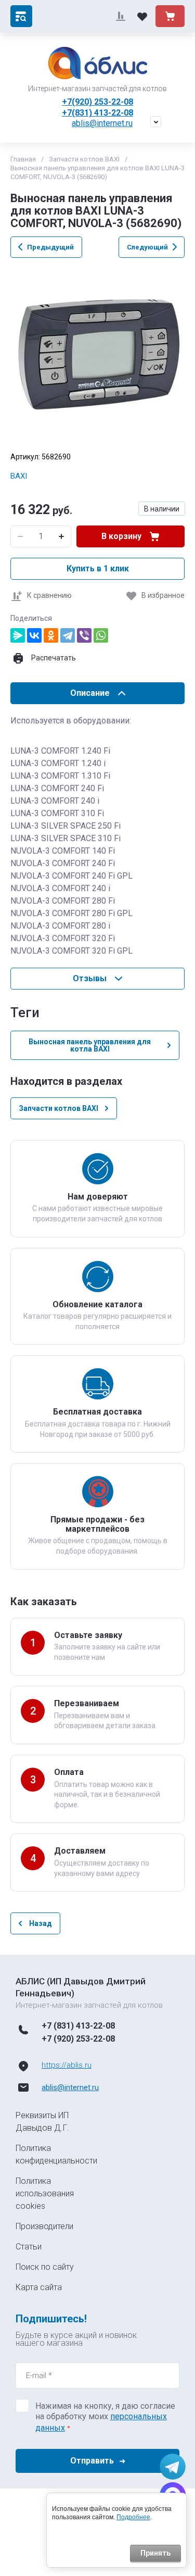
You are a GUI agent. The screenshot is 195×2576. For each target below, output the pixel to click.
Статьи (29, 2247)
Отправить (92, 2461)
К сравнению (49, 595)
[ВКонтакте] (34, 635)
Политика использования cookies (45, 2193)
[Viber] (84, 635)
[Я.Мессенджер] (18, 635)
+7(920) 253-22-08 (97, 102)
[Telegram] (68, 635)
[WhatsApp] (101, 635)
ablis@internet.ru (102, 123)
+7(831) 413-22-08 (97, 113)
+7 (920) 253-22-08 (78, 2039)
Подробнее (133, 2517)
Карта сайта (39, 2287)
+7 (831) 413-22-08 (78, 2026)
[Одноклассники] (51, 635)
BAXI (19, 476)
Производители (44, 2226)
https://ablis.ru (67, 2065)
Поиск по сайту (45, 2267)
